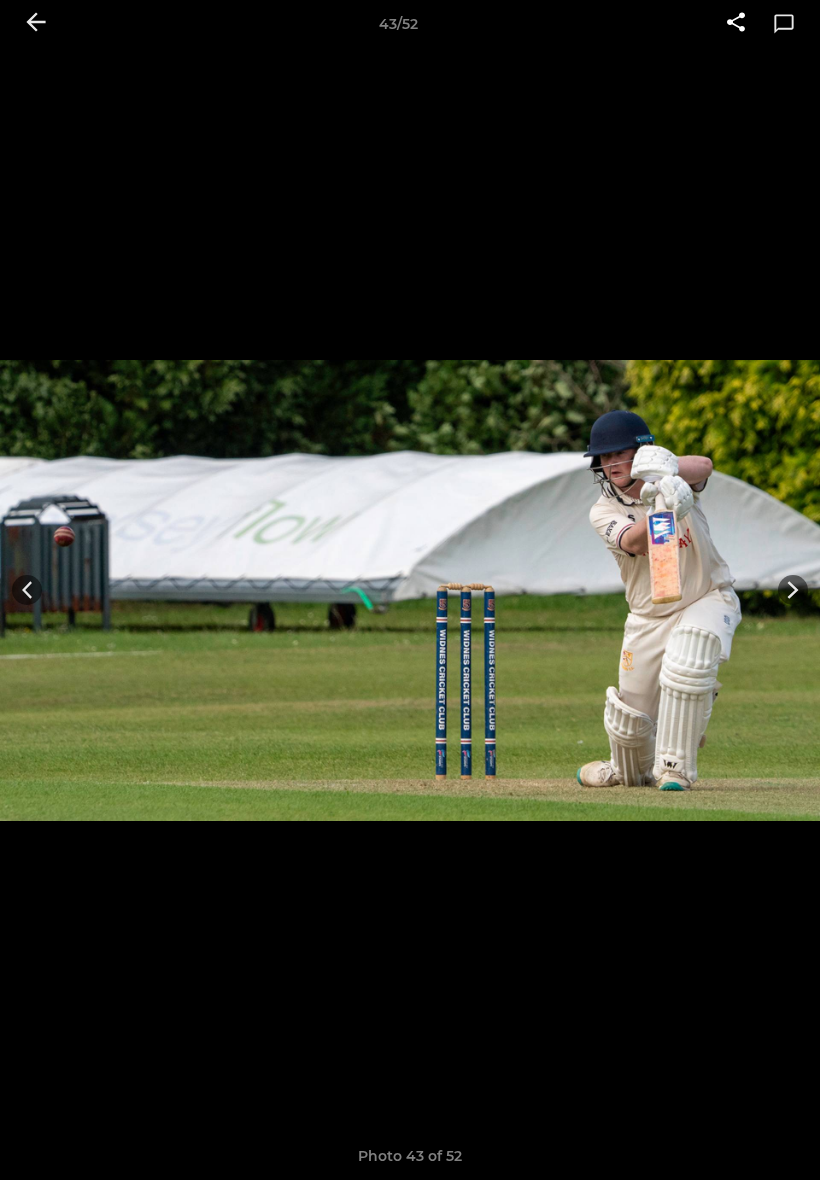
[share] (736, 24)
